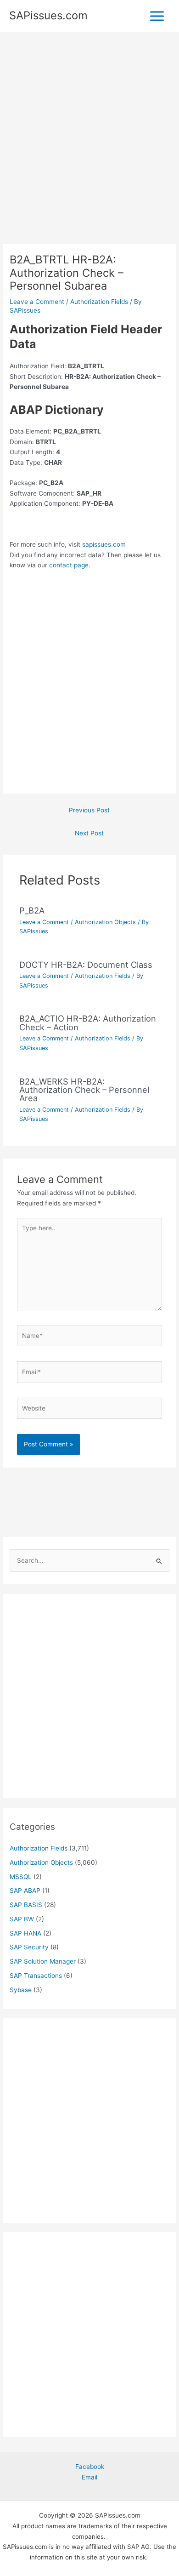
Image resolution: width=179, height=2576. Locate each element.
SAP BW (22, 1919)
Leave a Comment (37, 302)
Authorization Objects (105, 922)
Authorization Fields (99, 302)
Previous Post (89, 810)
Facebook (90, 2467)
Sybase (21, 1990)
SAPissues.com (48, 15)
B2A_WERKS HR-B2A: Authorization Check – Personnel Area (84, 1090)
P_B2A (32, 910)
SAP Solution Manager (43, 1961)
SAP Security (29, 1947)
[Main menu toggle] (157, 16)
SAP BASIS (26, 1905)
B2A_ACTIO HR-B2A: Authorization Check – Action (88, 1022)
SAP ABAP (25, 1891)
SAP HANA (25, 1933)
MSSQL (21, 1877)
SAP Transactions (36, 1976)
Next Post (89, 833)
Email (89, 2477)
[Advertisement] (89, 151)
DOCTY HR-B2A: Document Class (86, 965)
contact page (69, 565)
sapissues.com (104, 544)
